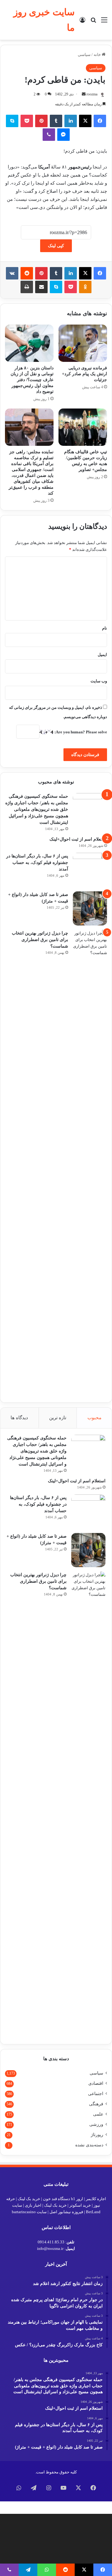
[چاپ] (27, 287)
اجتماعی (96, 2094)
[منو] (104, 22)
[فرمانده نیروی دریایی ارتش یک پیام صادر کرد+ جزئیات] (83, 343)
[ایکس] (85, 121)
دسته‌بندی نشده (89, 2145)
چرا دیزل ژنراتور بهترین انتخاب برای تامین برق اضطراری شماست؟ (40, 940)
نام (105, 628)
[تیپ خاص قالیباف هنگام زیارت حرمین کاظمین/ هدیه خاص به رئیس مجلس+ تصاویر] (83, 427)
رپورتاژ (97, 2135)
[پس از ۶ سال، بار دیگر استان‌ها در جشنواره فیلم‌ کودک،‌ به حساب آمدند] (90, 870)
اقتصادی (96, 2083)
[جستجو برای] (93, 22)
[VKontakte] (12, 273)
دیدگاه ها (19, 1418)
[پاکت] (27, 121)
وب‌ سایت (99, 681)
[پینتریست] (41, 121)
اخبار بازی (33, 2205)
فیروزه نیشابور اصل (66, 2212)
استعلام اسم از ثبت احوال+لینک (78, 839)
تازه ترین (58, 1418)
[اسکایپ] (12, 121)
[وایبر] (49, 135)
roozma (92, 94)
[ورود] (82, 22)
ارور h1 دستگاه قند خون (63, 2199)
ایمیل (102, 655)
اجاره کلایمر (96, 2199)
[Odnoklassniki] (85, 287)
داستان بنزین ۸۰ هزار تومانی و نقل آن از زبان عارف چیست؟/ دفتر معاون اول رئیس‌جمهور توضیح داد (32, 380)
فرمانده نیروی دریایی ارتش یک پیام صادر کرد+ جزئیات (84, 374)
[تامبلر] (56, 121)
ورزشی (96, 2124)
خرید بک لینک (29, 2199)
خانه (98, 55)
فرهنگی (96, 2104)
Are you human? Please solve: (80, 732)
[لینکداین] (71, 121)
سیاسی (84, 55)
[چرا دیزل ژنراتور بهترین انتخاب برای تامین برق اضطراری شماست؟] (90, 1163)
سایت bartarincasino (29, 2212)
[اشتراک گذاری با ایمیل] (41, 287)
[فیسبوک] (100, 121)
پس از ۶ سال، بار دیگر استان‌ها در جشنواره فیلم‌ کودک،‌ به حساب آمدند (37, 863)
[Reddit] (27, 273)
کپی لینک (56, 246)
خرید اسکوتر (80, 2205)
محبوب (94, 1418)
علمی (98, 2114)
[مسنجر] (63, 135)
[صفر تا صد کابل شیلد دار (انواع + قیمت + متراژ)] (90, 908)
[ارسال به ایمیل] (84, 94)
